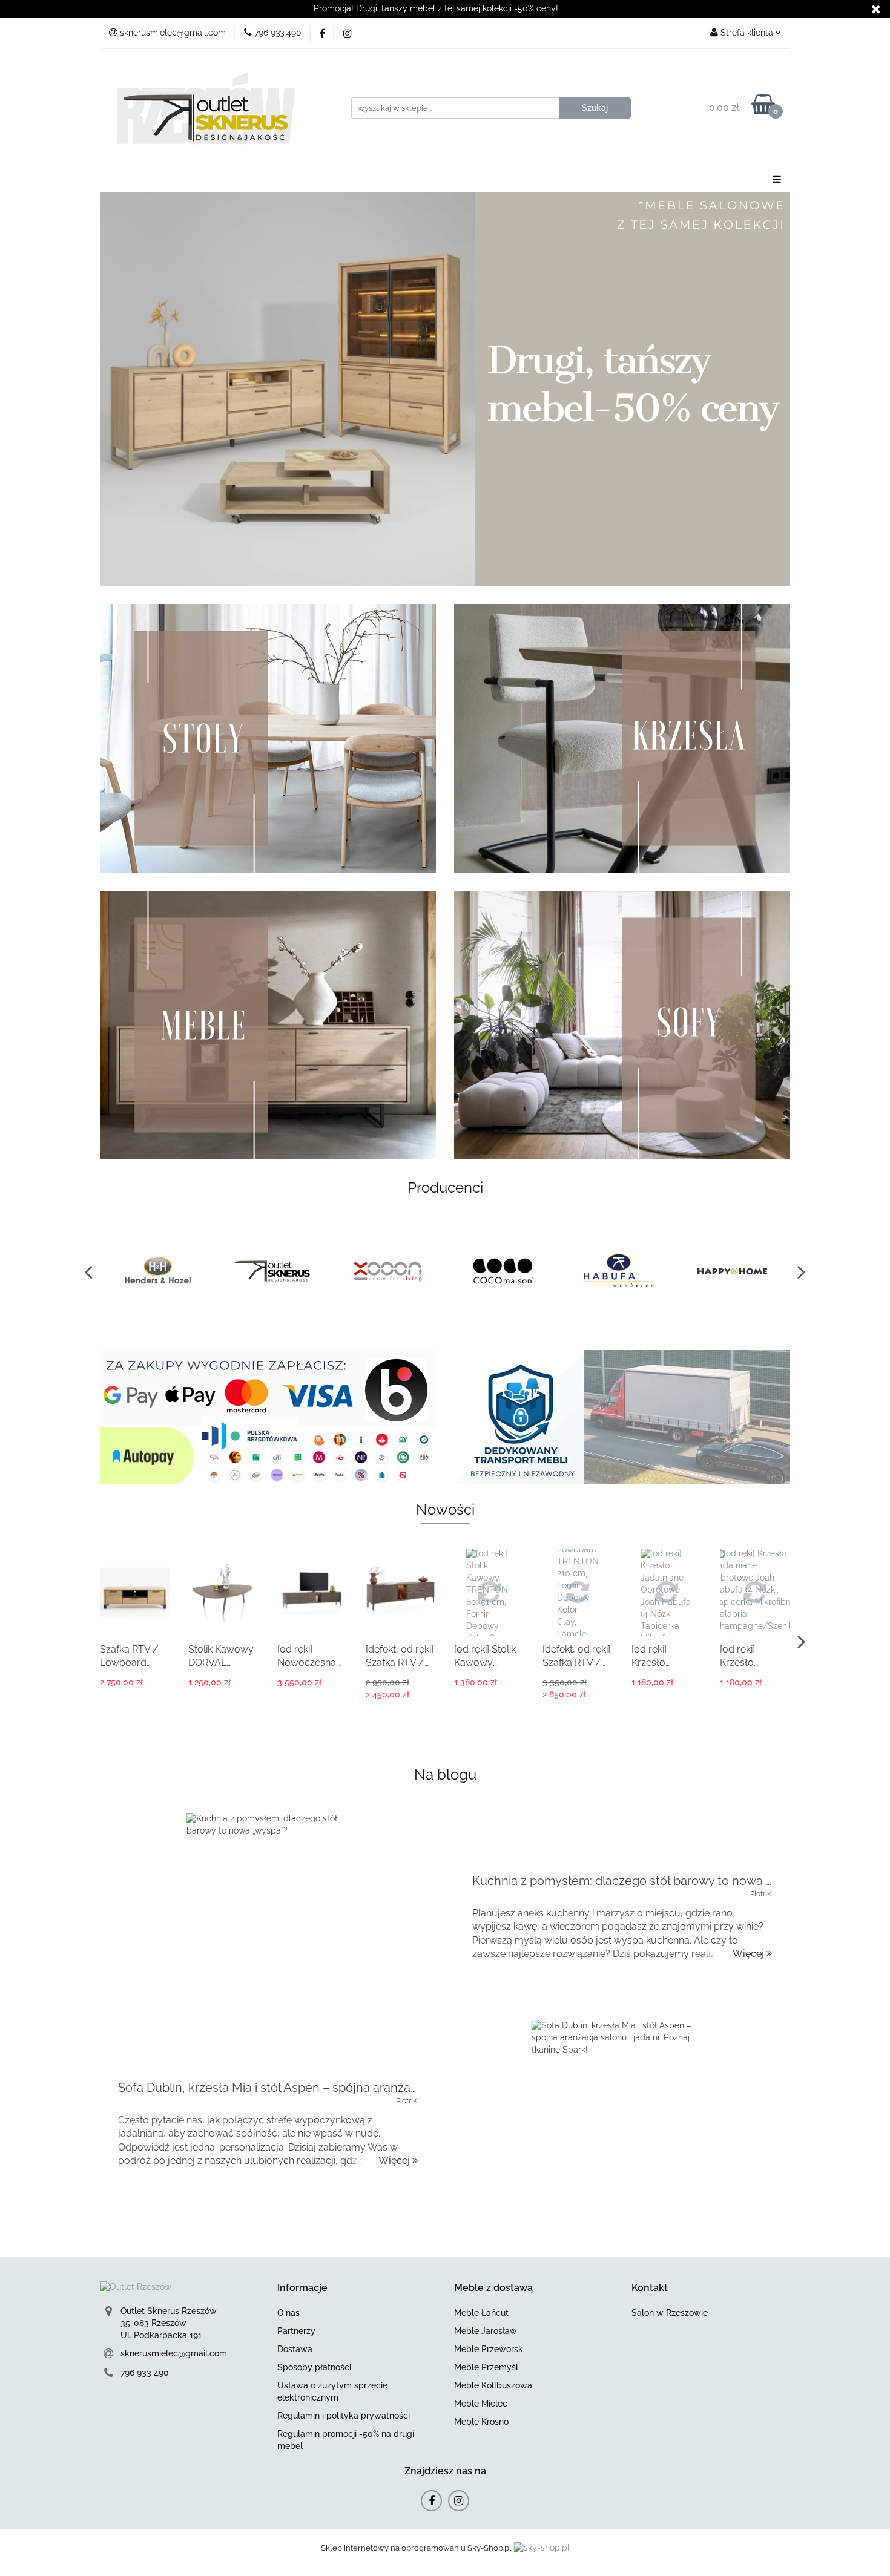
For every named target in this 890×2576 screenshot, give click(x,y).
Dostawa (295, 2349)
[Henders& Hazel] (157, 1271)
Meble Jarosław (486, 2331)
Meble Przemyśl (486, 2367)
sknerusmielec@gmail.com (174, 2353)
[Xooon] (387, 1271)
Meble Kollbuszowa (493, 2385)
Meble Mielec (481, 2404)
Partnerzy (296, 2331)
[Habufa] (618, 1271)
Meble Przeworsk (489, 2349)
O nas (288, 2313)
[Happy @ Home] (733, 1271)
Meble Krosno (481, 2422)
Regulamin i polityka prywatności (344, 2416)
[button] (302, 2288)
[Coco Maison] (503, 1271)
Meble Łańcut (481, 2313)
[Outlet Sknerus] (272, 1271)
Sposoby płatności (314, 2367)
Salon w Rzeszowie (670, 2313)
